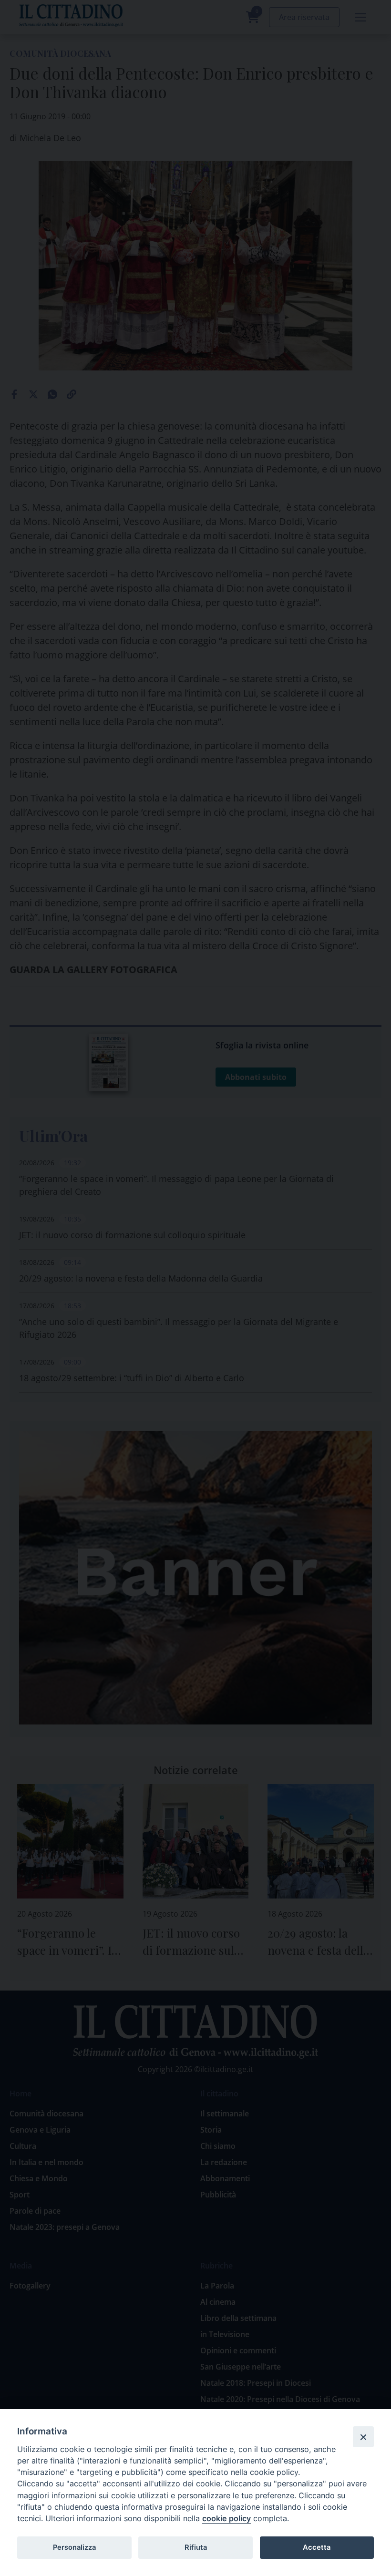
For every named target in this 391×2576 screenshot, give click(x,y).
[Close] (363, 2437)
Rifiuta (196, 2547)
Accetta (317, 2547)
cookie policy (226, 2518)
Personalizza (74, 2547)
